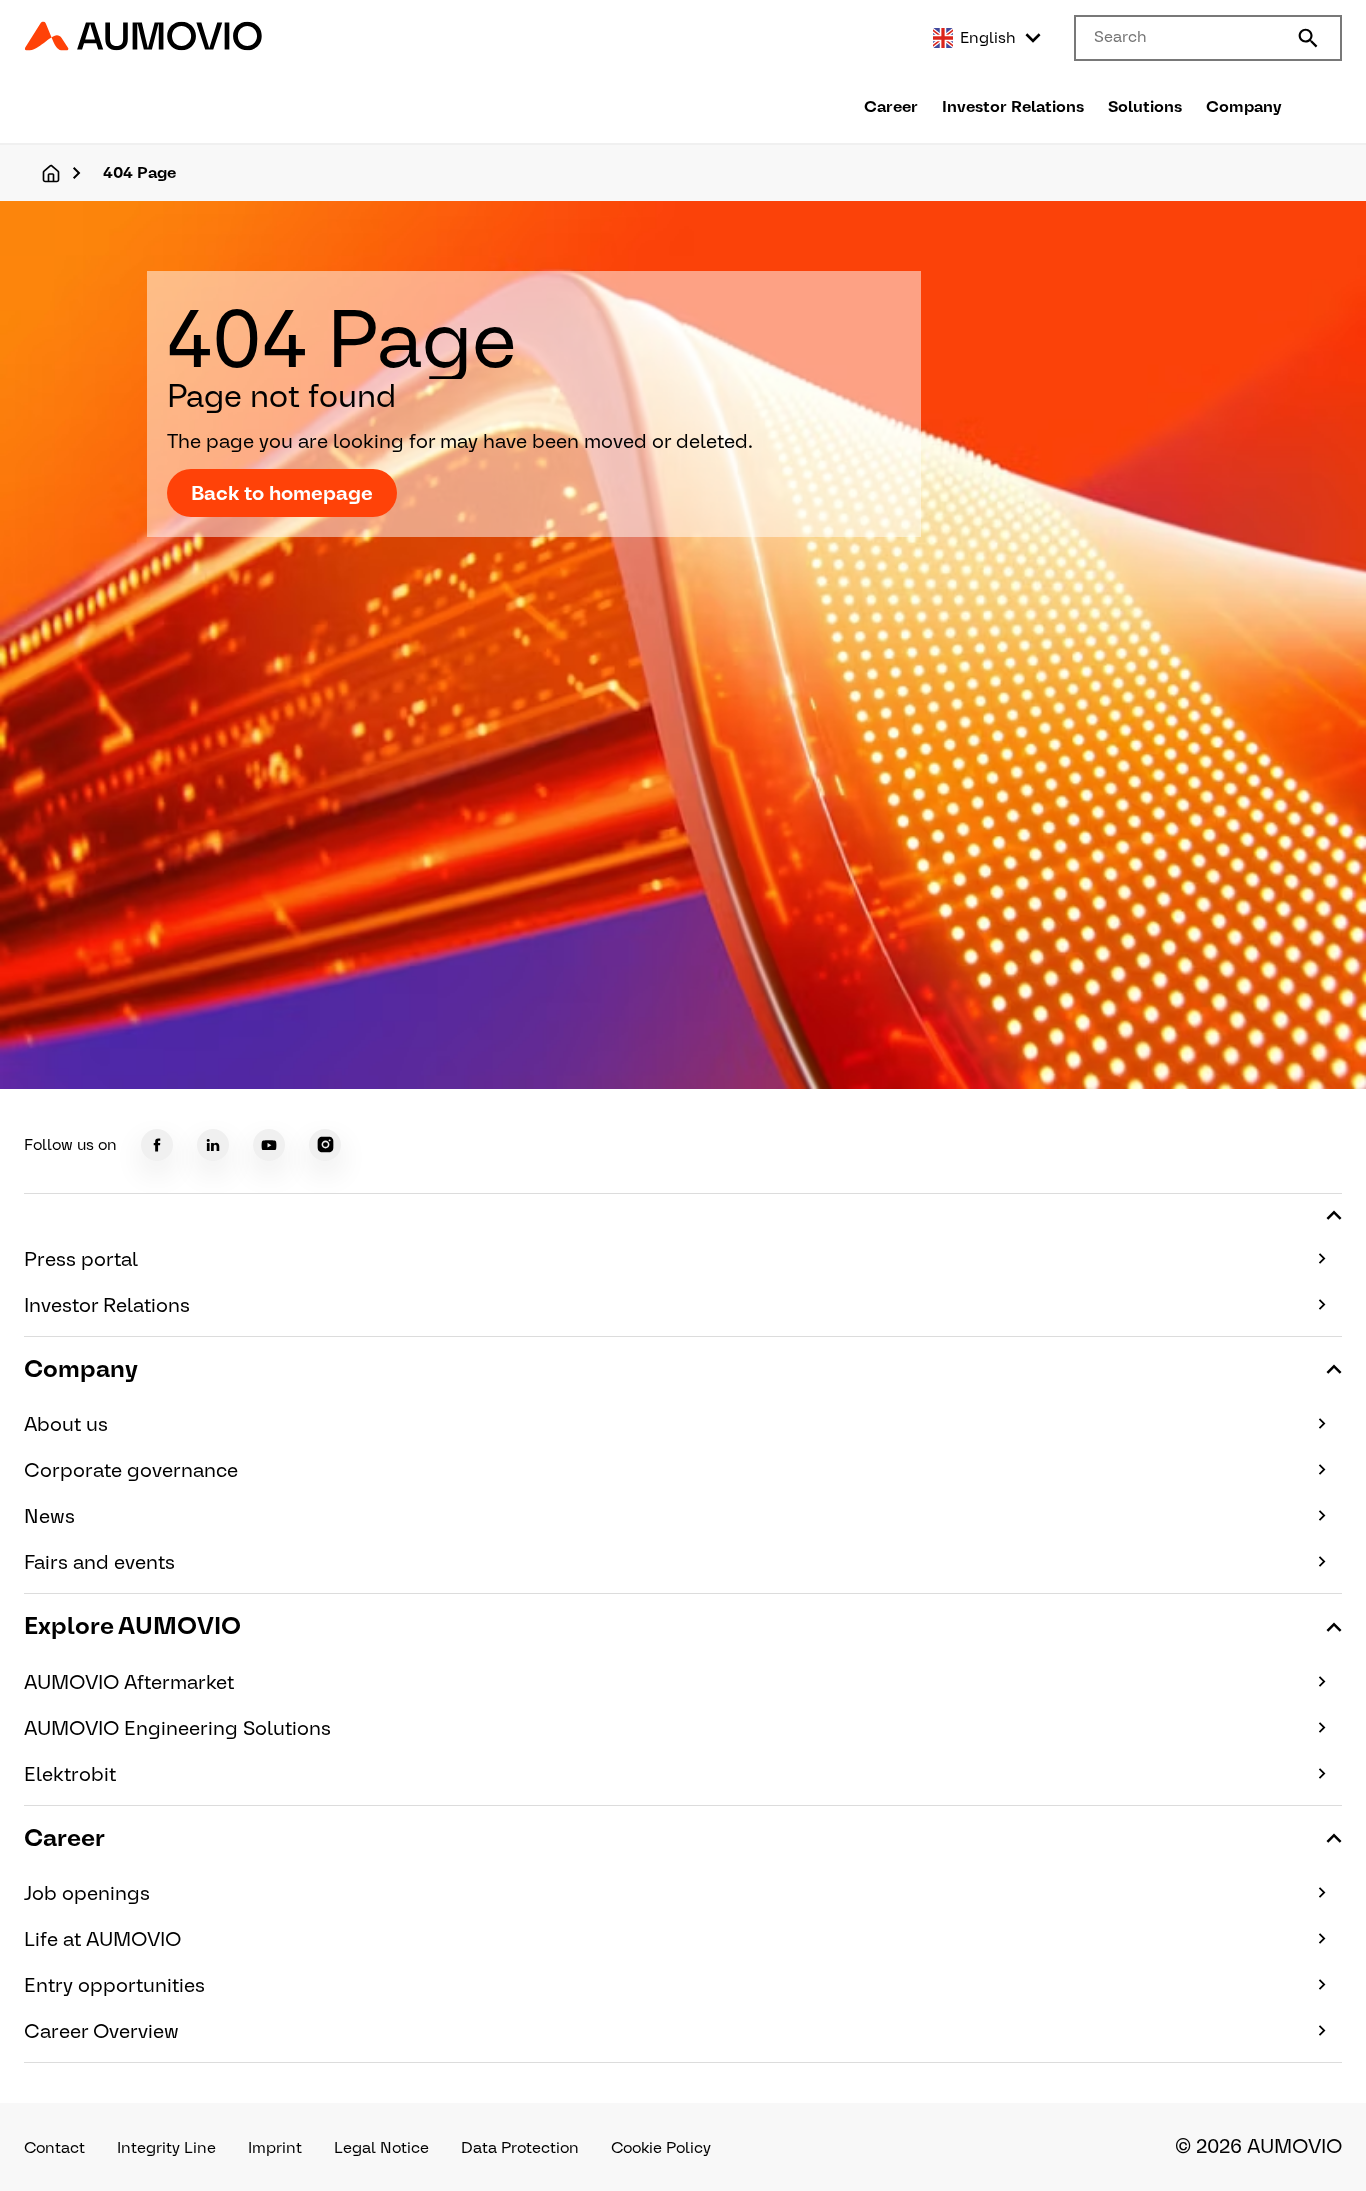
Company (1244, 106)
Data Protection (520, 2147)
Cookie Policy (661, 2147)
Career (891, 106)
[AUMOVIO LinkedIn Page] (213, 1145)
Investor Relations (1013, 106)
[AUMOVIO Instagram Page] (325, 1145)
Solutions (1145, 106)
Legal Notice (381, 2147)
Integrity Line (166, 2147)
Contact (54, 2147)
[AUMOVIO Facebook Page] (157, 1145)
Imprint (275, 2147)
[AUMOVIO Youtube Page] (269, 1145)
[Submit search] (1308, 38)
